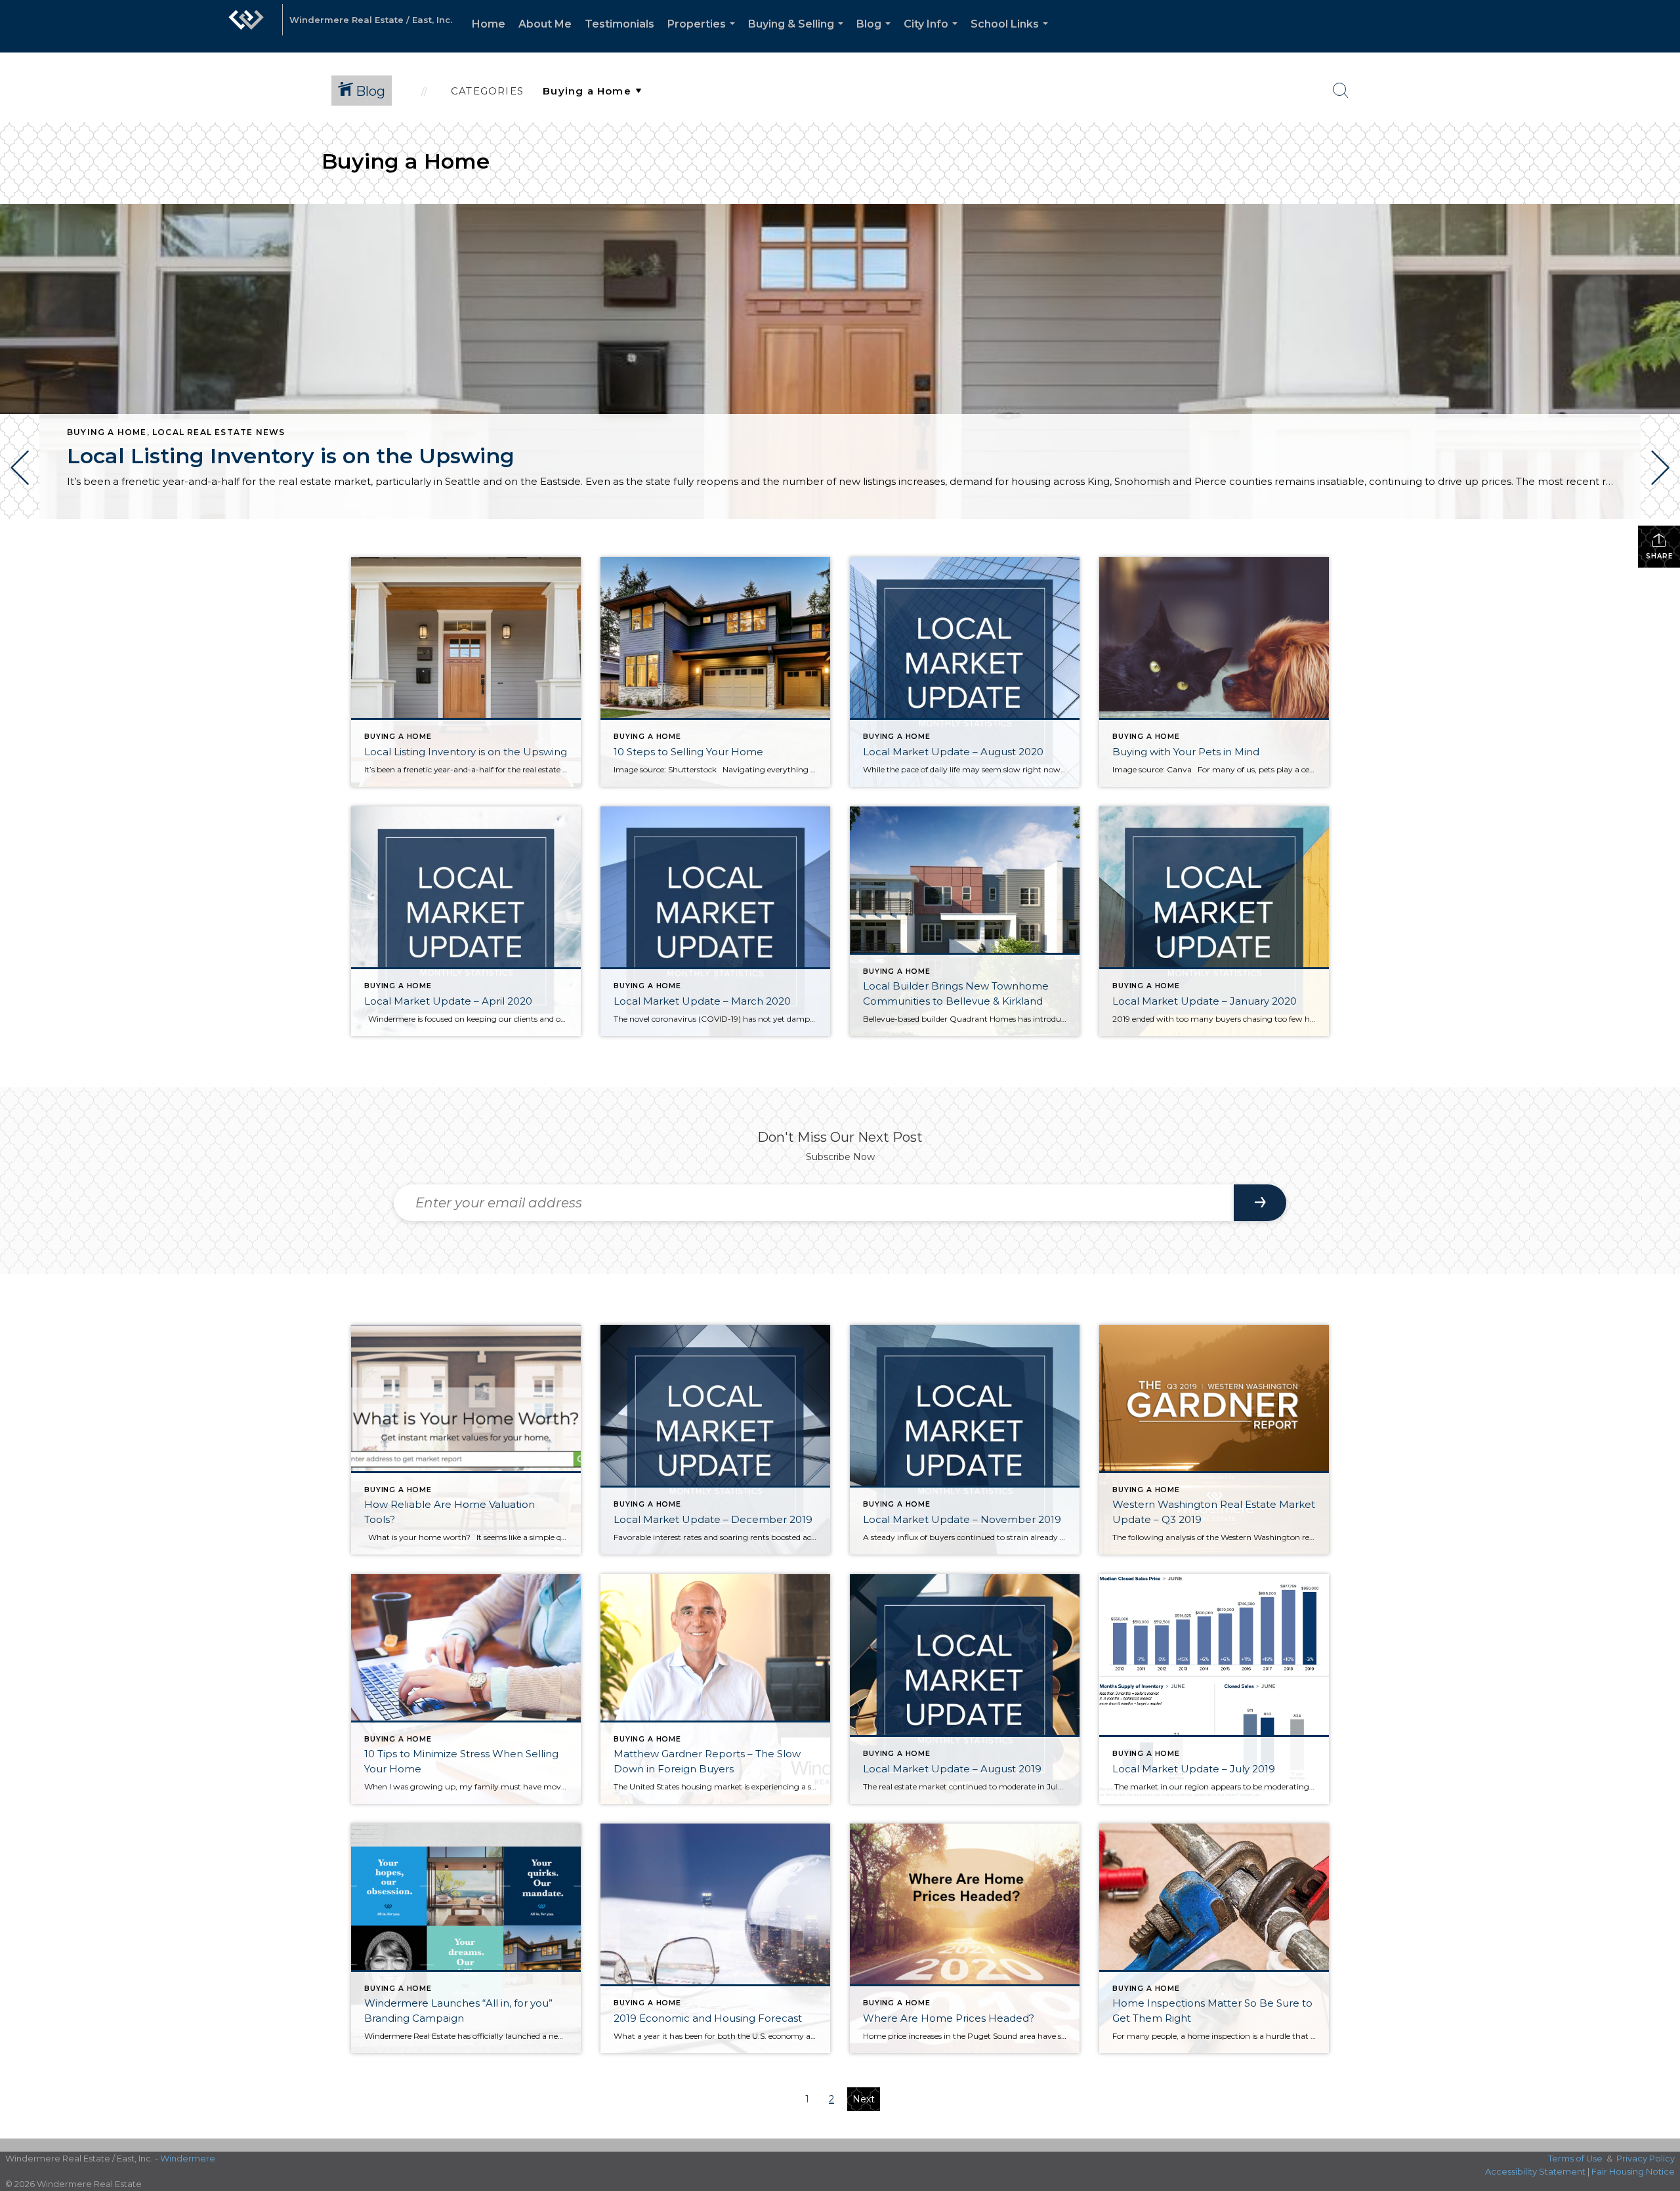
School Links (1012, 35)
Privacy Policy (1646, 2158)
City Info (933, 35)
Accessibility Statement (1535, 2171)
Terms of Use (1575, 2158)
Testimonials (619, 24)
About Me (545, 24)
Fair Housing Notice (1633, 2171)
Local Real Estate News (219, 432)
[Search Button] (1341, 91)
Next (864, 2099)
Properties (704, 35)
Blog (876, 35)
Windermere (188, 2158)
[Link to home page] (246, 26)
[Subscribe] (1260, 1203)
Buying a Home (107, 432)
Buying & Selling (798, 35)
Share (1659, 556)
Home (489, 24)
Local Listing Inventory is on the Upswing (291, 456)
